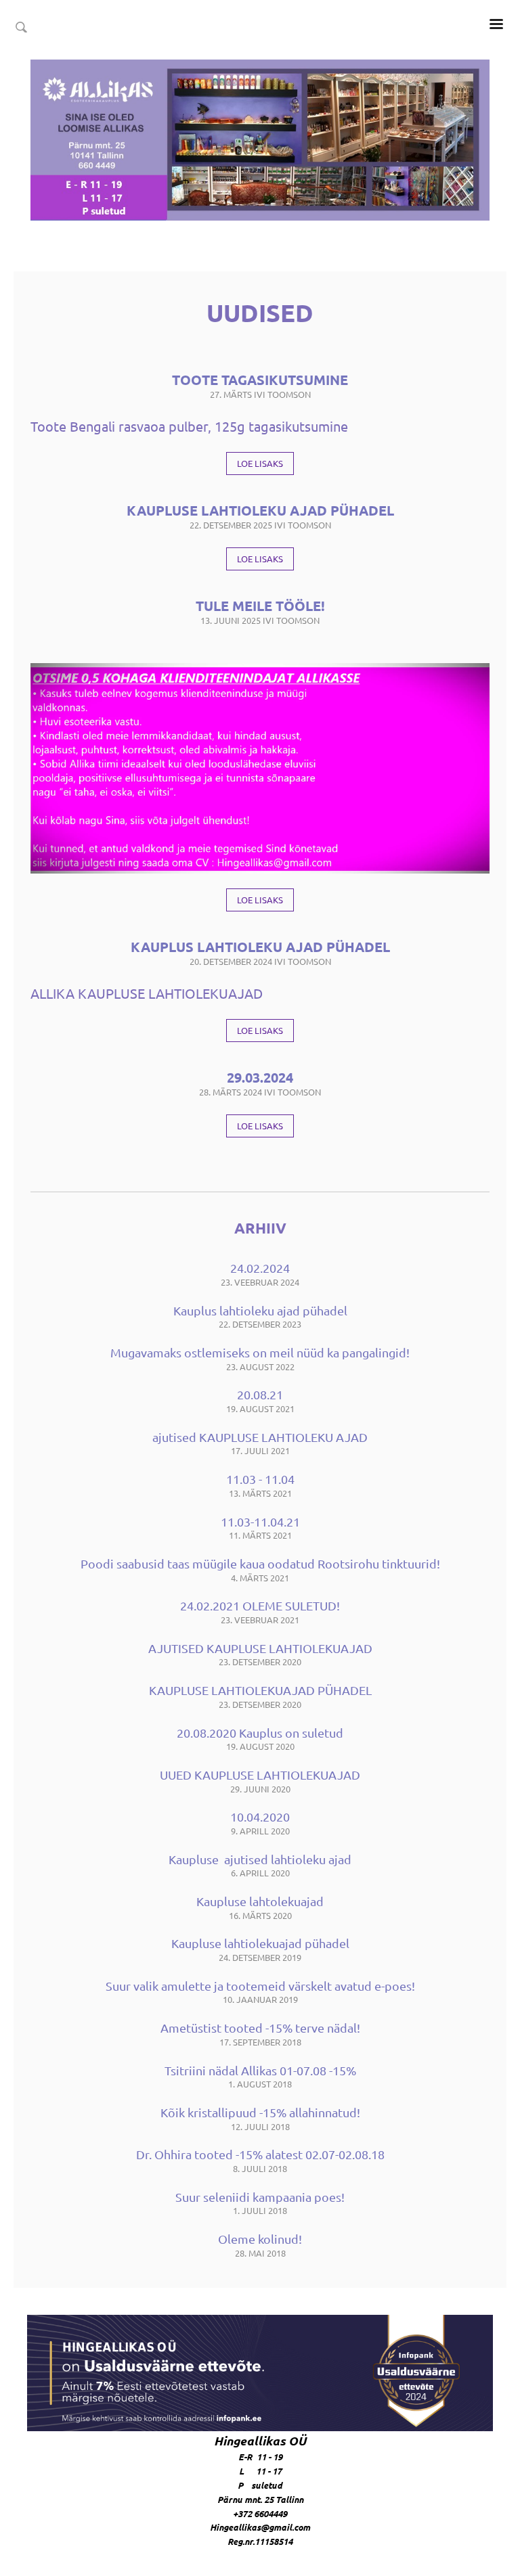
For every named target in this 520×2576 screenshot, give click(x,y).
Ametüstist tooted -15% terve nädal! (260, 2028)
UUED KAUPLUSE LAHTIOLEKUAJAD (260, 1775)
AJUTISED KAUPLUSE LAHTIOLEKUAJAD (260, 1648)
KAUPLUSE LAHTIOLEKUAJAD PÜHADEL (260, 1690)
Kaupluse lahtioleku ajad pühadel (260, 510)
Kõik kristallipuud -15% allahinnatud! (260, 2112)
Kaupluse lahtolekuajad (260, 1901)
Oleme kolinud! (260, 2239)
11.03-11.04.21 (260, 1521)
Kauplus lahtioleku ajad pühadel (260, 947)
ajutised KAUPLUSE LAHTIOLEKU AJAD (260, 1437)
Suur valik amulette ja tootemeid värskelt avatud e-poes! (260, 1986)
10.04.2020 (260, 1816)
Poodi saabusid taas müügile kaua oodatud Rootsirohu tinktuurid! (260, 1563)
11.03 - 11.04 (260, 1479)
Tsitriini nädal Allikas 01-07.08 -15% (260, 2070)
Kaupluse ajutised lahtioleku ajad (260, 1859)
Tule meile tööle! (260, 606)
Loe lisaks (260, 463)
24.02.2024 (260, 1268)
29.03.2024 (260, 1077)
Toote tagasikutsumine (260, 380)
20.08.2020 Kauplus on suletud (260, 1733)
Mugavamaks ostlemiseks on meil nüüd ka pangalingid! (260, 1352)
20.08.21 (260, 1394)
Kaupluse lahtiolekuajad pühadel (260, 1943)
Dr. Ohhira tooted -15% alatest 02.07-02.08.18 (260, 2154)
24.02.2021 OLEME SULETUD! (260, 1605)
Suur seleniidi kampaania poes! (260, 2197)
